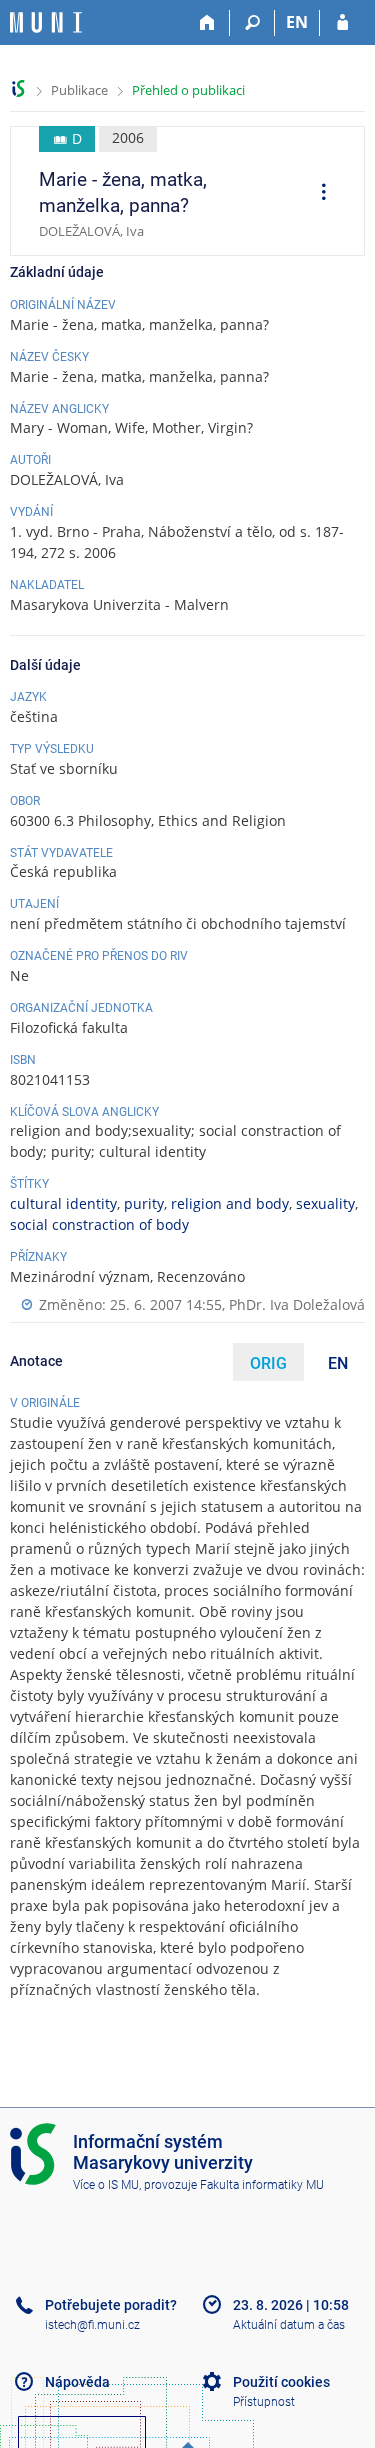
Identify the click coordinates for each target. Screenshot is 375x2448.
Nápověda (77, 2382)
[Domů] (207, 23)
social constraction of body (99, 1224)
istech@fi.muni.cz (92, 2325)
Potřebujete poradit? (111, 2305)
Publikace (79, 90)
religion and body (230, 1203)
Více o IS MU (106, 2185)
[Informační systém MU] (18, 88)
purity (144, 1203)
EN (297, 22)
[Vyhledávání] (252, 23)
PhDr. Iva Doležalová (297, 1304)
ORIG (268, 1363)
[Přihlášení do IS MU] (342, 23)
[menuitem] (317, 194)
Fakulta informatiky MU (262, 2185)
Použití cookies (281, 2382)
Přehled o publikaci (188, 90)
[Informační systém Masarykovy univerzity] (46, 22)
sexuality (325, 1203)
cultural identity (63, 1203)
